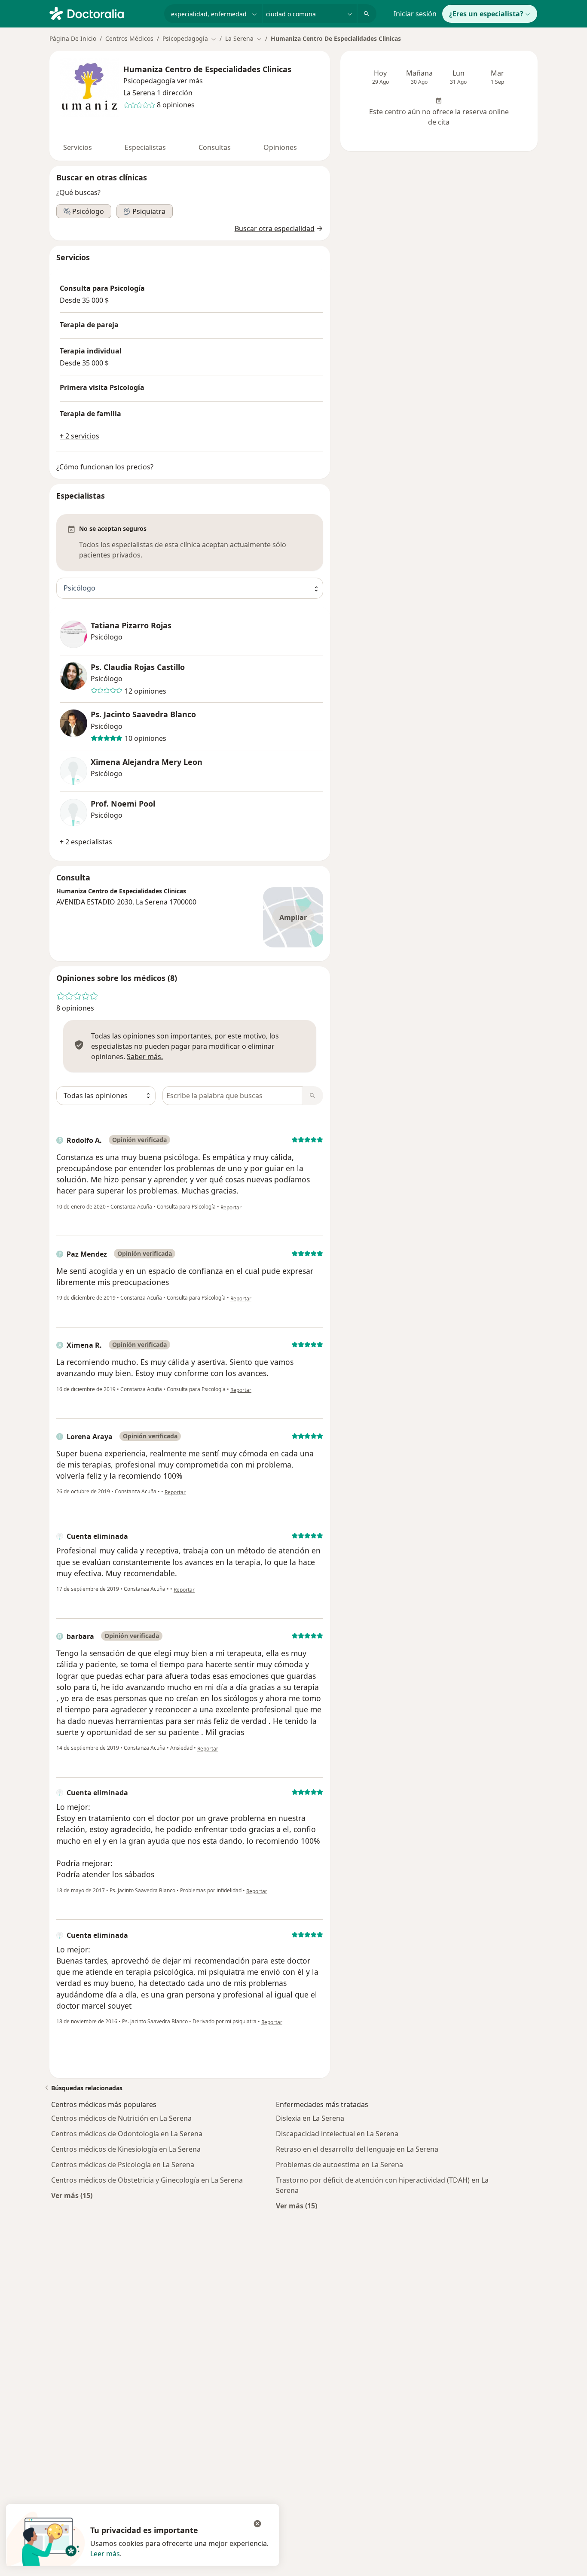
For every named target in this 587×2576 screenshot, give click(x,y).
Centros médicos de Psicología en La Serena (123, 2165)
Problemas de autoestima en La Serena (339, 2165)
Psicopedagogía (149, 81)
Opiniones (280, 147)
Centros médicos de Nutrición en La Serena (121, 2118)
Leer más (105, 2554)
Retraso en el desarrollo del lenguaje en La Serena (357, 2149)
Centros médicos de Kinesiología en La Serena (126, 2149)
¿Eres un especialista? (486, 14)
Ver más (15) (72, 2195)
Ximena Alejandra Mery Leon (147, 762)
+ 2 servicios (79, 436)
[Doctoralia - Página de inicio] (103, 13)
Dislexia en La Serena (310, 2118)
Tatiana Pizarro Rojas (131, 626)
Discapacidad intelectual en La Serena (337, 2134)
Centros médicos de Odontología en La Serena (127, 2134)
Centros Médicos (129, 38)
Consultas (215, 147)
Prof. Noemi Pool (123, 804)
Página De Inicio (73, 38)
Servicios (78, 147)
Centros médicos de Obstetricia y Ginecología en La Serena (147, 2180)
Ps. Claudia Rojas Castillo (138, 667)
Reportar (231, 1207)
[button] (190, 81)
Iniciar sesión (415, 14)
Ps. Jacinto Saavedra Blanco (143, 714)
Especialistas (145, 147)
